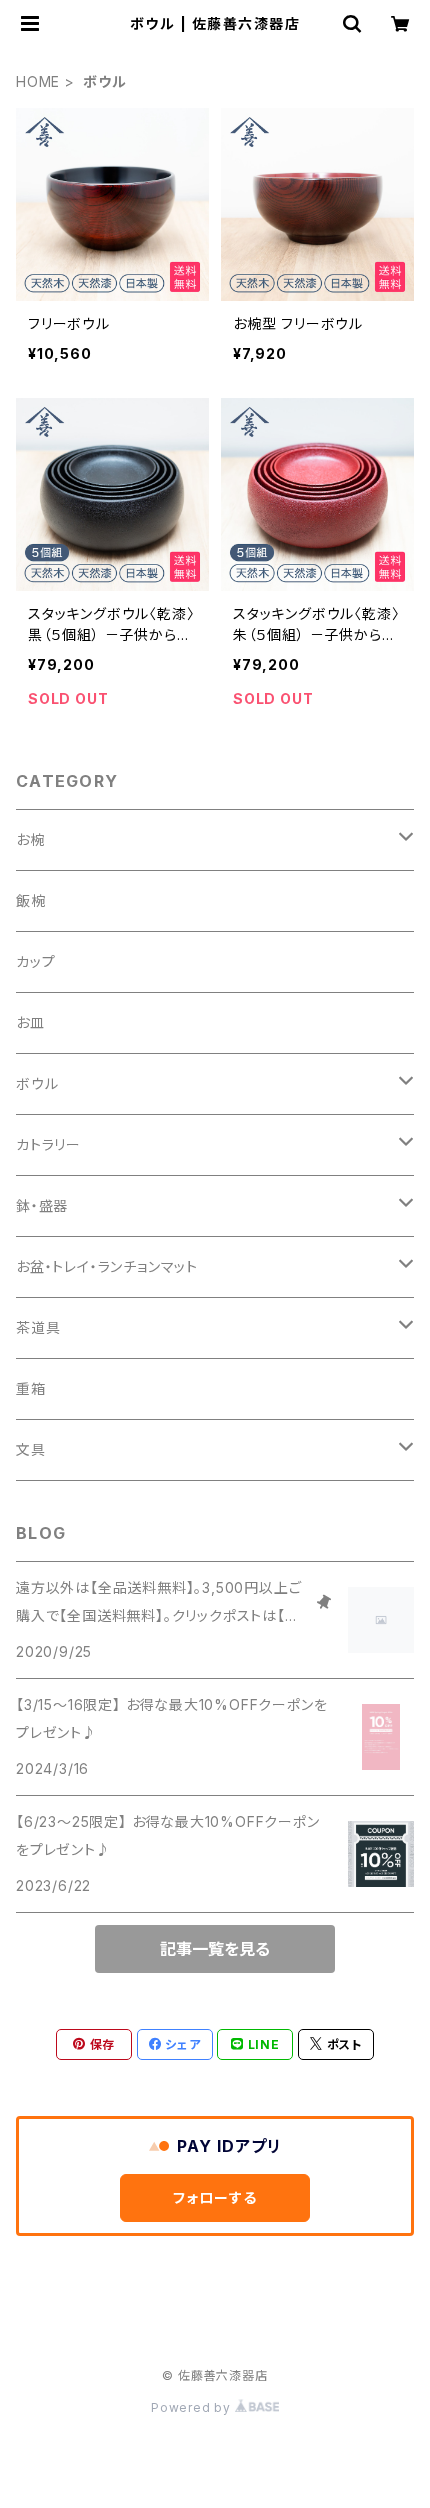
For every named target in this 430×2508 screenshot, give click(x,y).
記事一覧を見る (215, 1949)
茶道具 (38, 1327)
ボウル (37, 1083)
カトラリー (48, 1144)
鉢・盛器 (42, 1205)
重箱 (31, 1388)
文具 (31, 1449)
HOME (38, 81)
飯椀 (31, 900)
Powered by (193, 2407)
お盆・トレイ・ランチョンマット (107, 1266)
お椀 (30, 839)
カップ (35, 961)
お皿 (30, 1022)
